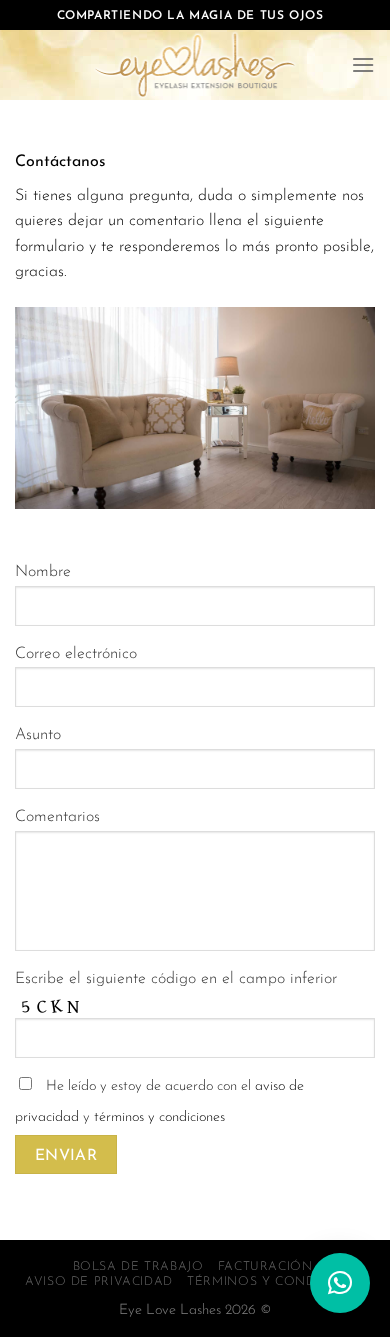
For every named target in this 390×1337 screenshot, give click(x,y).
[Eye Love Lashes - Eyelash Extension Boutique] (195, 65)
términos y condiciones (159, 1117)
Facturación (265, 1267)
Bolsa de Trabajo (138, 1267)
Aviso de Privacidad (99, 1282)
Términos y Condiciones (278, 1282)
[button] (340, 1283)
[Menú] (363, 64)
